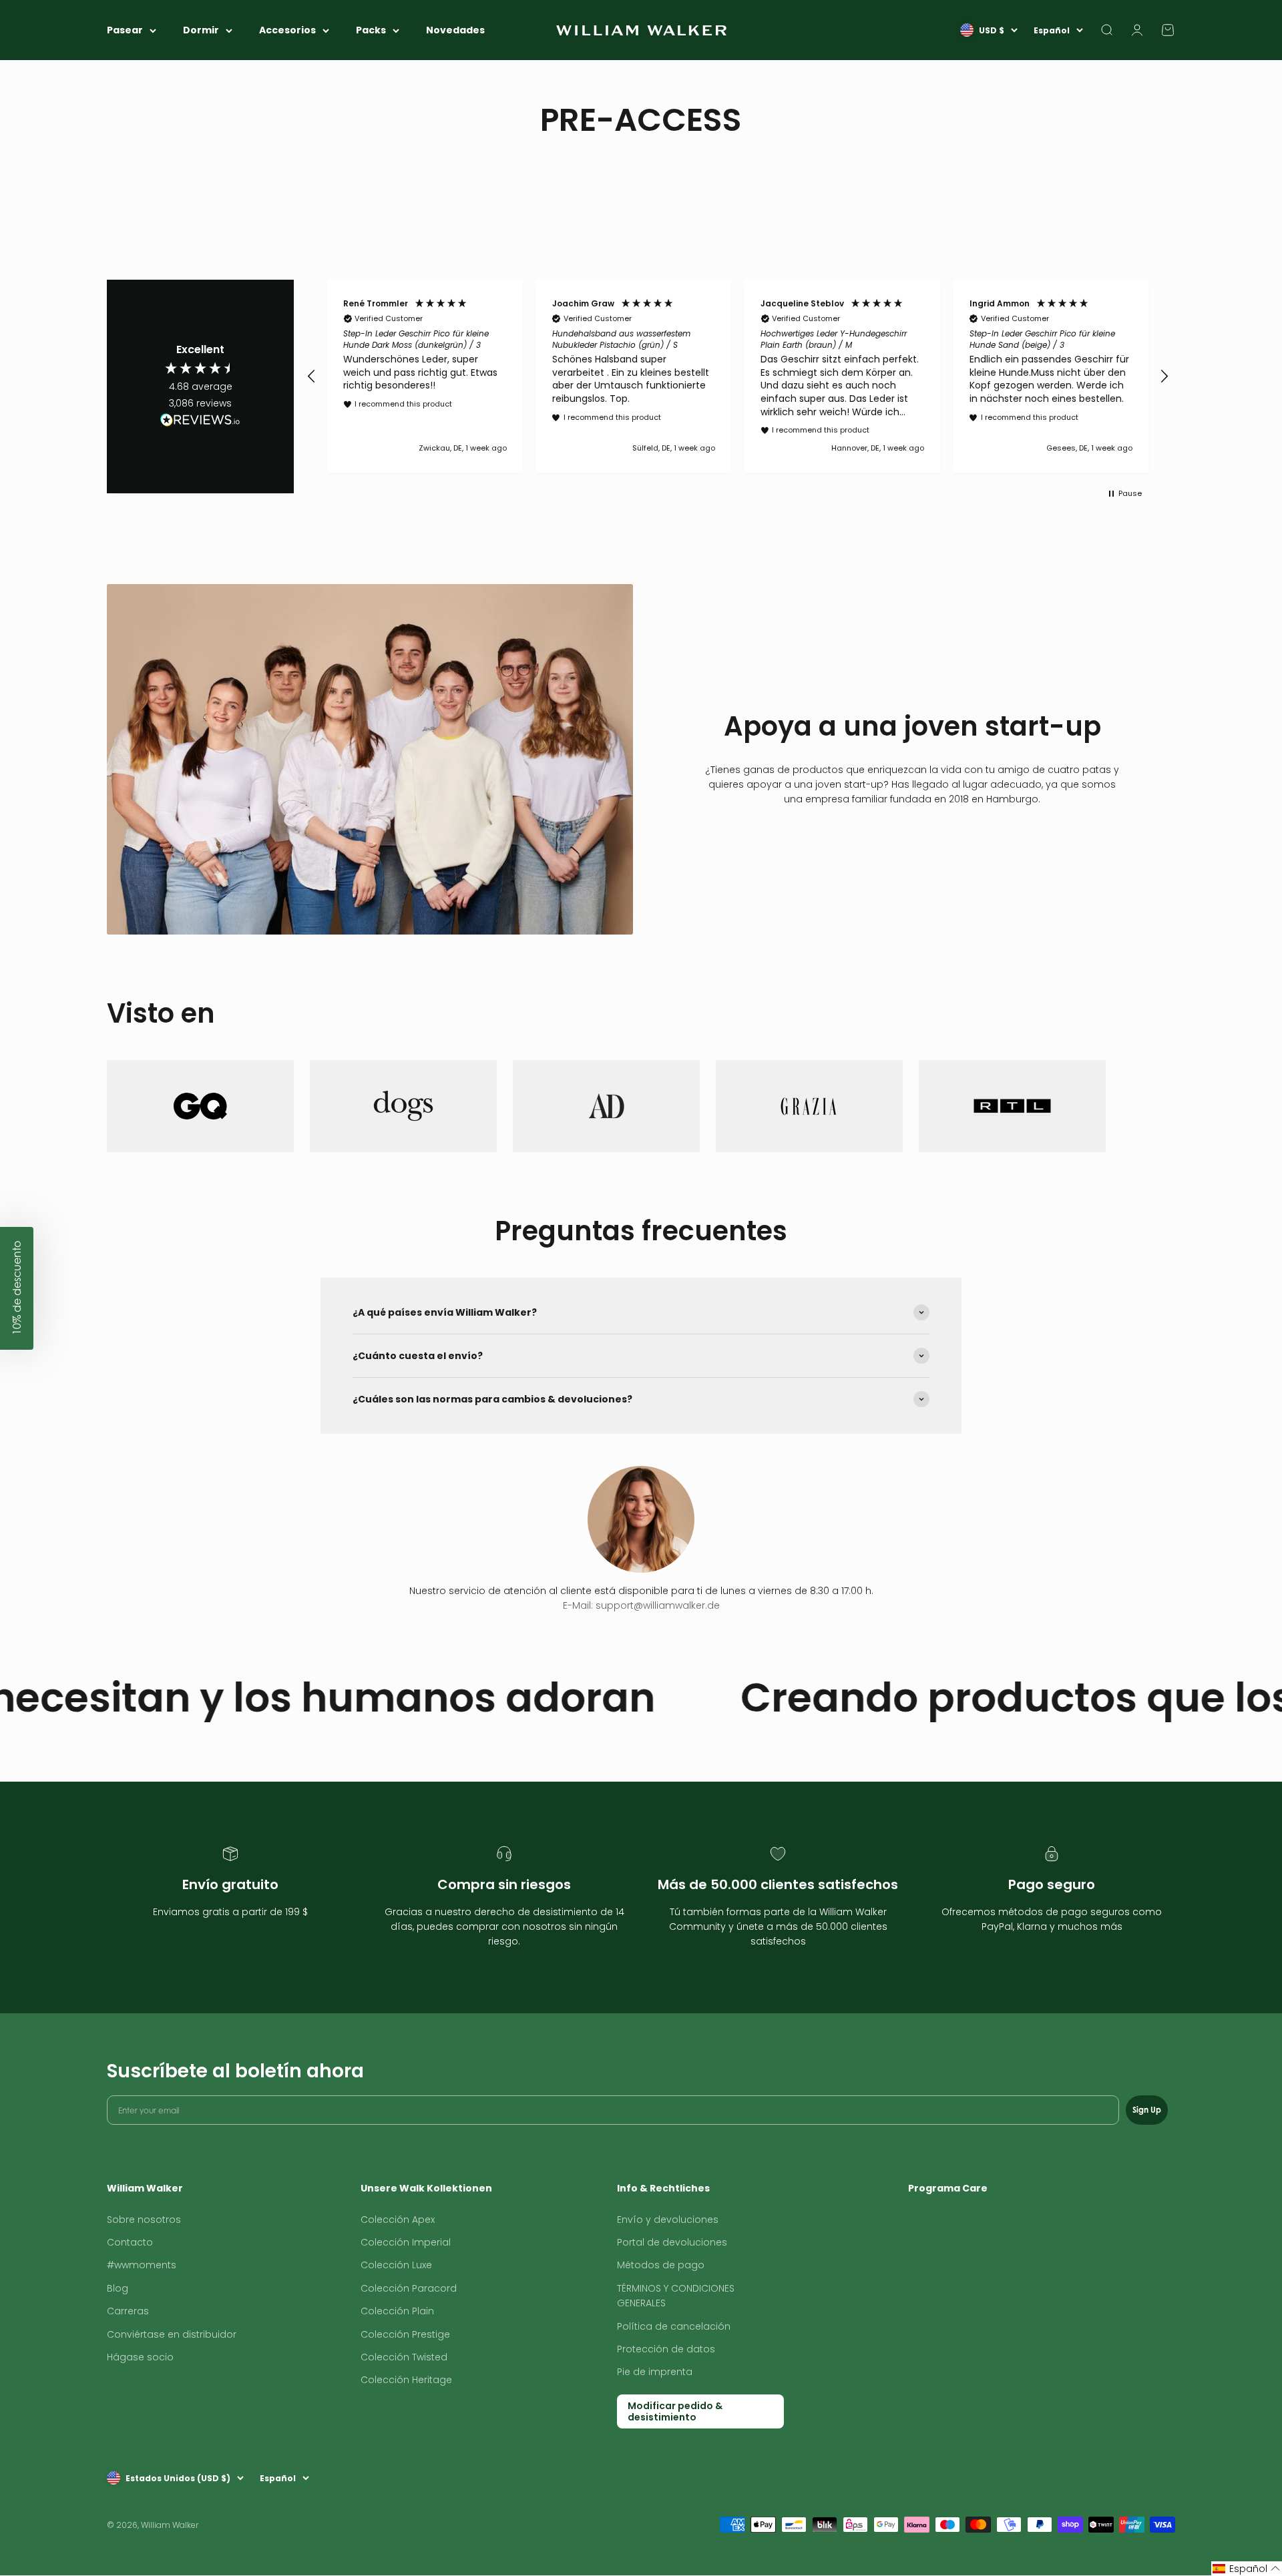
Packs (371, 30)
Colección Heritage (406, 2380)
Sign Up (1147, 2110)
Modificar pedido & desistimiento (675, 2411)
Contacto (130, 2242)
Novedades (455, 30)
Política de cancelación (674, 2326)
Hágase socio (140, 2357)
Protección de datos (666, 2349)
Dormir (201, 30)
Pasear (125, 30)
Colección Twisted (404, 2357)
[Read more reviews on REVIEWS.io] (200, 422)
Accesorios (287, 30)
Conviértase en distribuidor (172, 2334)
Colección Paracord (409, 2288)
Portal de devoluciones (672, 2242)
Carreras (128, 2311)
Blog (118, 2288)
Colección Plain (397, 2311)
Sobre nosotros (144, 2220)
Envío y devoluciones (668, 2220)
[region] (738, 376)
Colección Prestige (405, 2334)
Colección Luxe (396, 2265)
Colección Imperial (406, 2242)
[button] (312, 376)
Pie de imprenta (655, 2372)
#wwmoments (142, 2265)
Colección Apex (398, 2220)
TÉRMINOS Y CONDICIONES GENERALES (676, 2296)
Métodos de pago (661, 2265)
